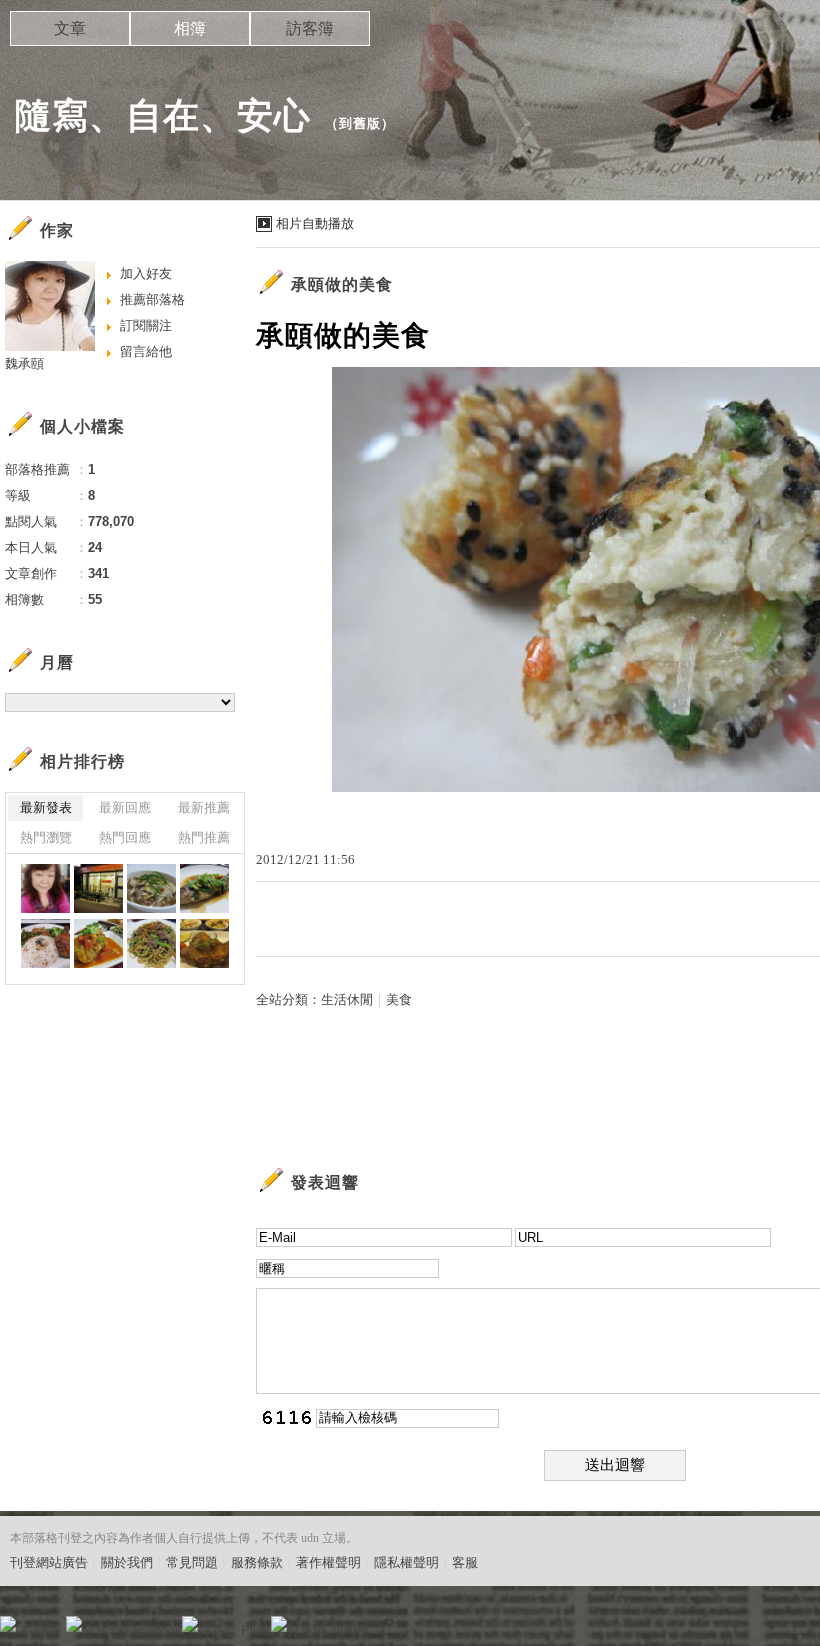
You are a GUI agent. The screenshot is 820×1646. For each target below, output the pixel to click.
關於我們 (127, 1562)
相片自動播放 (315, 223)
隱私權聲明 (406, 1562)
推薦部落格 (152, 299)
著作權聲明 (328, 1562)
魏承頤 (24, 363)
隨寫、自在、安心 (163, 115)
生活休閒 (347, 999)
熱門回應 (125, 837)
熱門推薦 (204, 837)
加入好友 (146, 273)
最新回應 (125, 807)
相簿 (190, 28)
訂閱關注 (146, 325)
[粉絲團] (8, 1624)
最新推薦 (204, 807)
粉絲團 (40, 1630)
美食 (399, 999)
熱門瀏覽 (46, 837)
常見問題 (192, 1562)
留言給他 (146, 351)
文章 (70, 28)
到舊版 (360, 123)
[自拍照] (45, 888)
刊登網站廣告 (49, 1562)
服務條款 (257, 1562)
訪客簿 (310, 28)
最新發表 (46, 807)
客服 (465, 1562)
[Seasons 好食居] (98, 888)
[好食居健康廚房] (151, 943)
